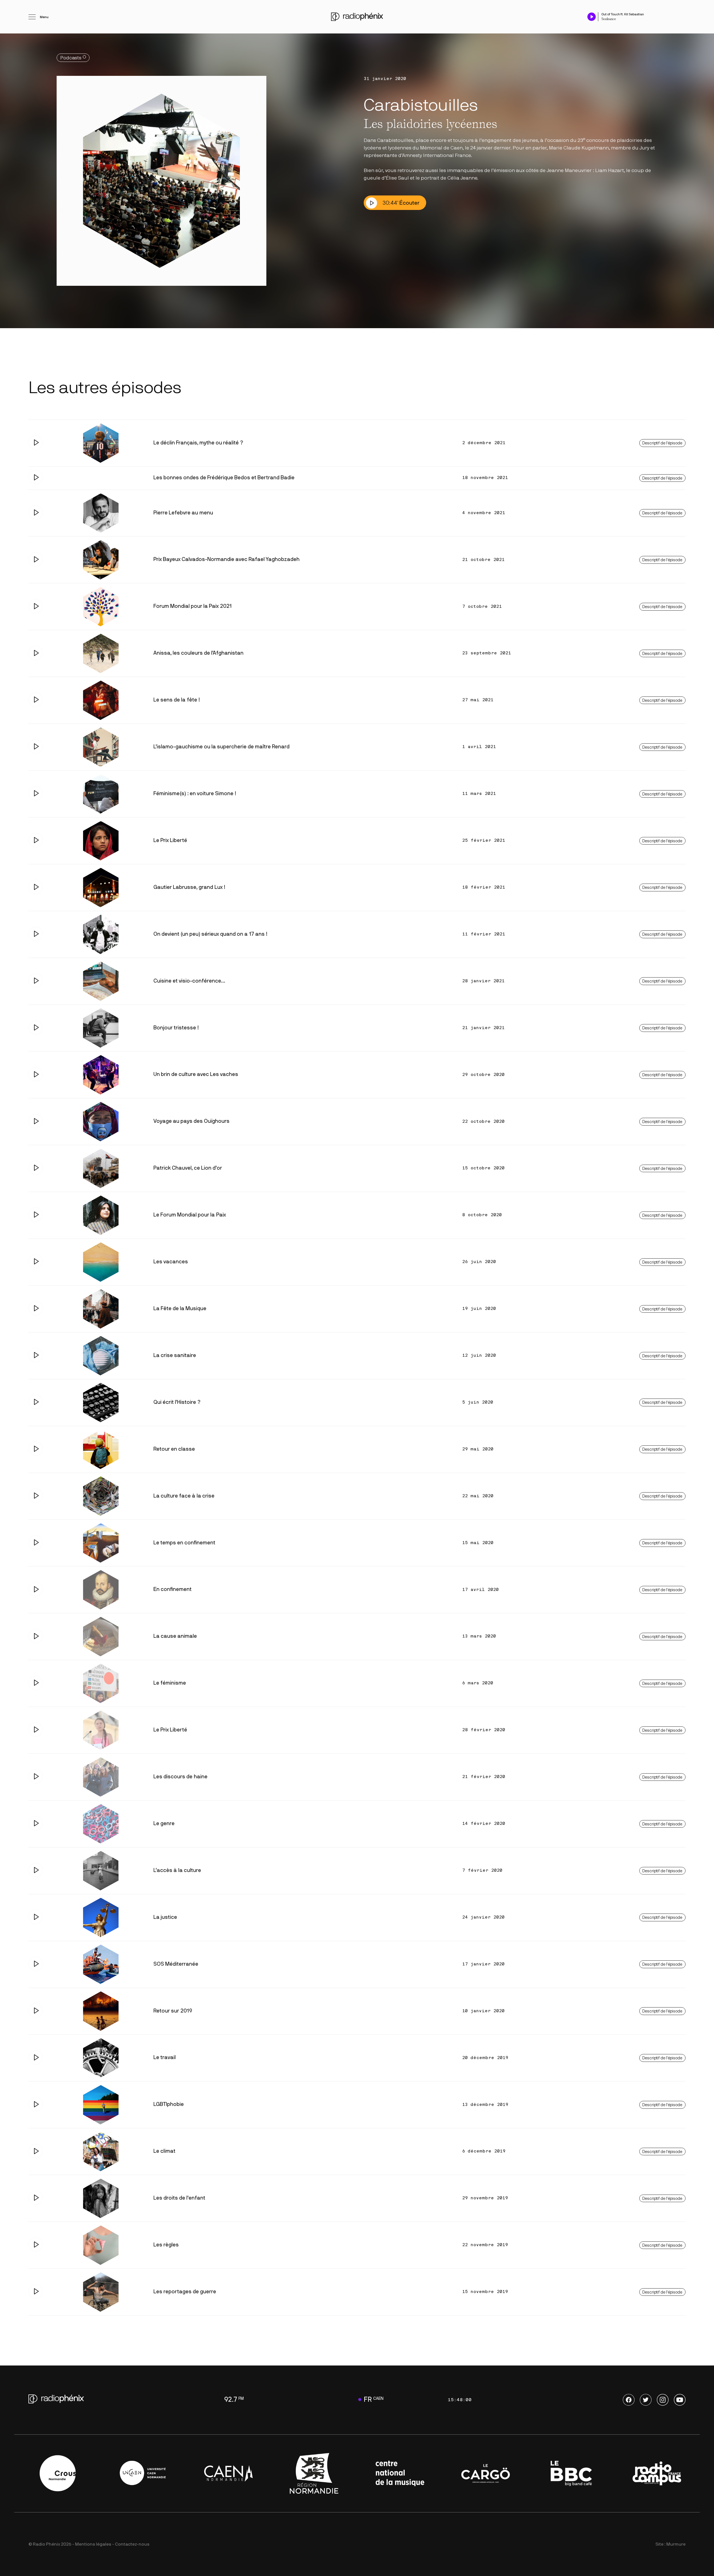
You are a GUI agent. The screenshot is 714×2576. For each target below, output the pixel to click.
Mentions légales (93, 2544)
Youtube (680, 2400)
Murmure (676, 2544)
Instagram (663, 2400)
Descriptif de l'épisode (662, 443)
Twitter (646, 2400)
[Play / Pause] (592, 17)
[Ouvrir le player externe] (684, 14)
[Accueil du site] (357, 17)
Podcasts (71, 58)
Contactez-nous (132, 2544)
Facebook (629, 2400)
